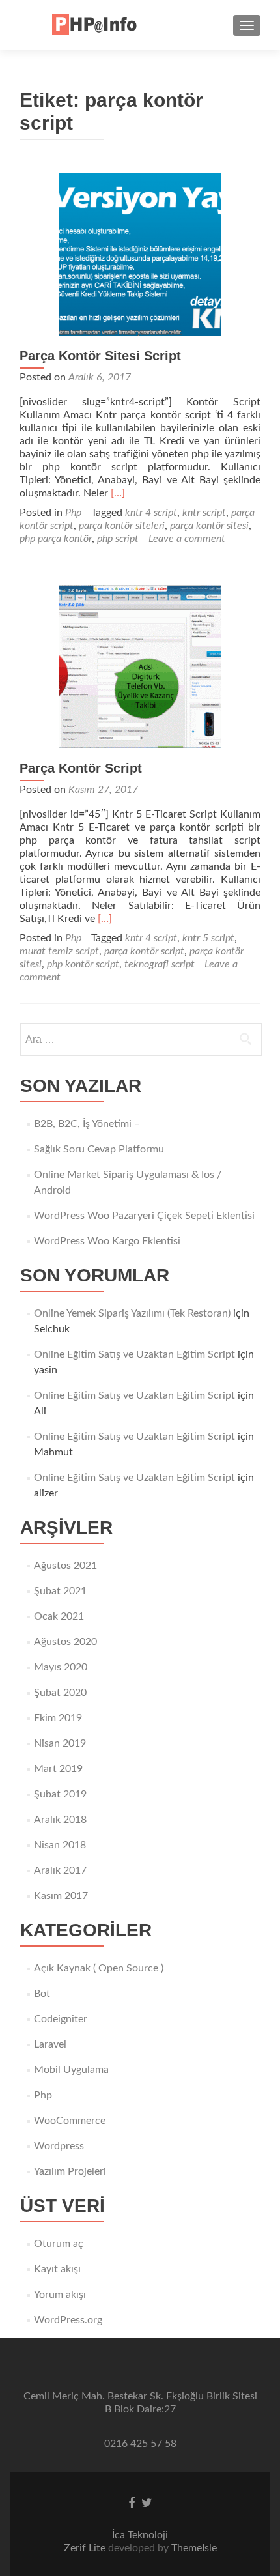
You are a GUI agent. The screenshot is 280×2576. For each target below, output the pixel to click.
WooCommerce (70, 2121)
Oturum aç (59, 2244)
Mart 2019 (58, 1769)
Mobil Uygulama (71, 2070)
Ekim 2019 (58, 1718)
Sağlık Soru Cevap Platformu (99, 1149)
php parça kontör (56, 539)
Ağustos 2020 (65, 1642)
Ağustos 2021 (65, 1566)
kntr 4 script (151, 513)
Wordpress (59, 2146)
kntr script (204, 513)
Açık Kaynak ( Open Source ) (99, 1968)
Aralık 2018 (60, 1820)
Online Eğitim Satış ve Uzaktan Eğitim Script (134, 1354)
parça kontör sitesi (209, 526)
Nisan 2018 (60, 1845)
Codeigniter (61, 2019)
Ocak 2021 (59, 1616)
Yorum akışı (60, 2295)
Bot (42, 1994)
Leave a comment (187, 539)
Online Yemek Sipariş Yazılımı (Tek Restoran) (132, 1313)
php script (118, 539)
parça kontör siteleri (122, 526)
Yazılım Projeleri (70, 2171)
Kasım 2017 (61, 1896)
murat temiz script (59, 951)
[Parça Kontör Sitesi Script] (140, 253)
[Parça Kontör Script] (140, 666)
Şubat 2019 (60, 1794)
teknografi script (160, 964)
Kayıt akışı (57, 2269)
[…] (118, 493)
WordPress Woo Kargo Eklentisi (107, 1241)
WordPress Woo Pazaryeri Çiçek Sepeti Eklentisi (144, 1216)
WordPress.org (68, 2320)
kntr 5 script (208, 938)
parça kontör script (144, 951)
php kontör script (83, 964)
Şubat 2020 (60, 1693)
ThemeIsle (194, 2548)
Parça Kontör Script (81, 768)
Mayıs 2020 (61, 1667)
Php (73, 513)
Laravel (50, 2044)
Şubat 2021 (60, 1591)
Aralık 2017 (60, 1870)
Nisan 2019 (60, 1743)
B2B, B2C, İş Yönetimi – (87, 1124)
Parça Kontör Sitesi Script (100, 356)
